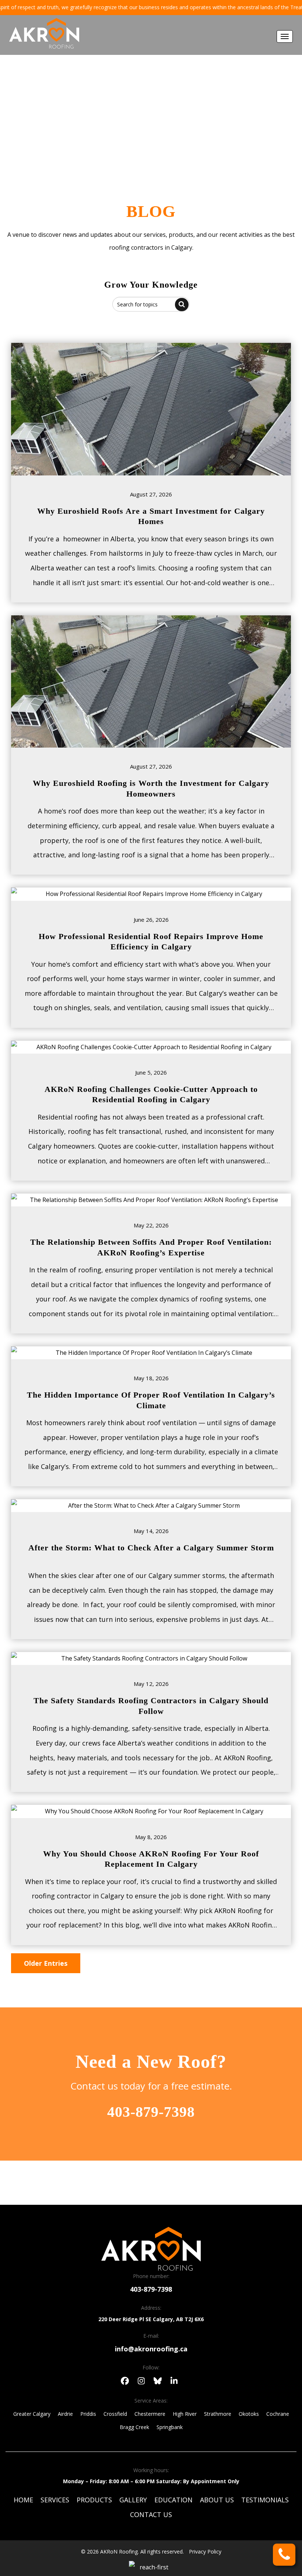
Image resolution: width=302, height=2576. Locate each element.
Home (127, 139)
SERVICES (55, 2500)
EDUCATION (173, 2500)
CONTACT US (151, 2515)
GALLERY (133, 2500)
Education (167, 139)
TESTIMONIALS (265, 2500)
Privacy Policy (205, 2552)
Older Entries (46, 1963)
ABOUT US (217, 2500)
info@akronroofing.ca (151, 2349)
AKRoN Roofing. (120, 2552)
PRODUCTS (94, 2500)
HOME (23, 2500)
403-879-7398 (151, 2112)
